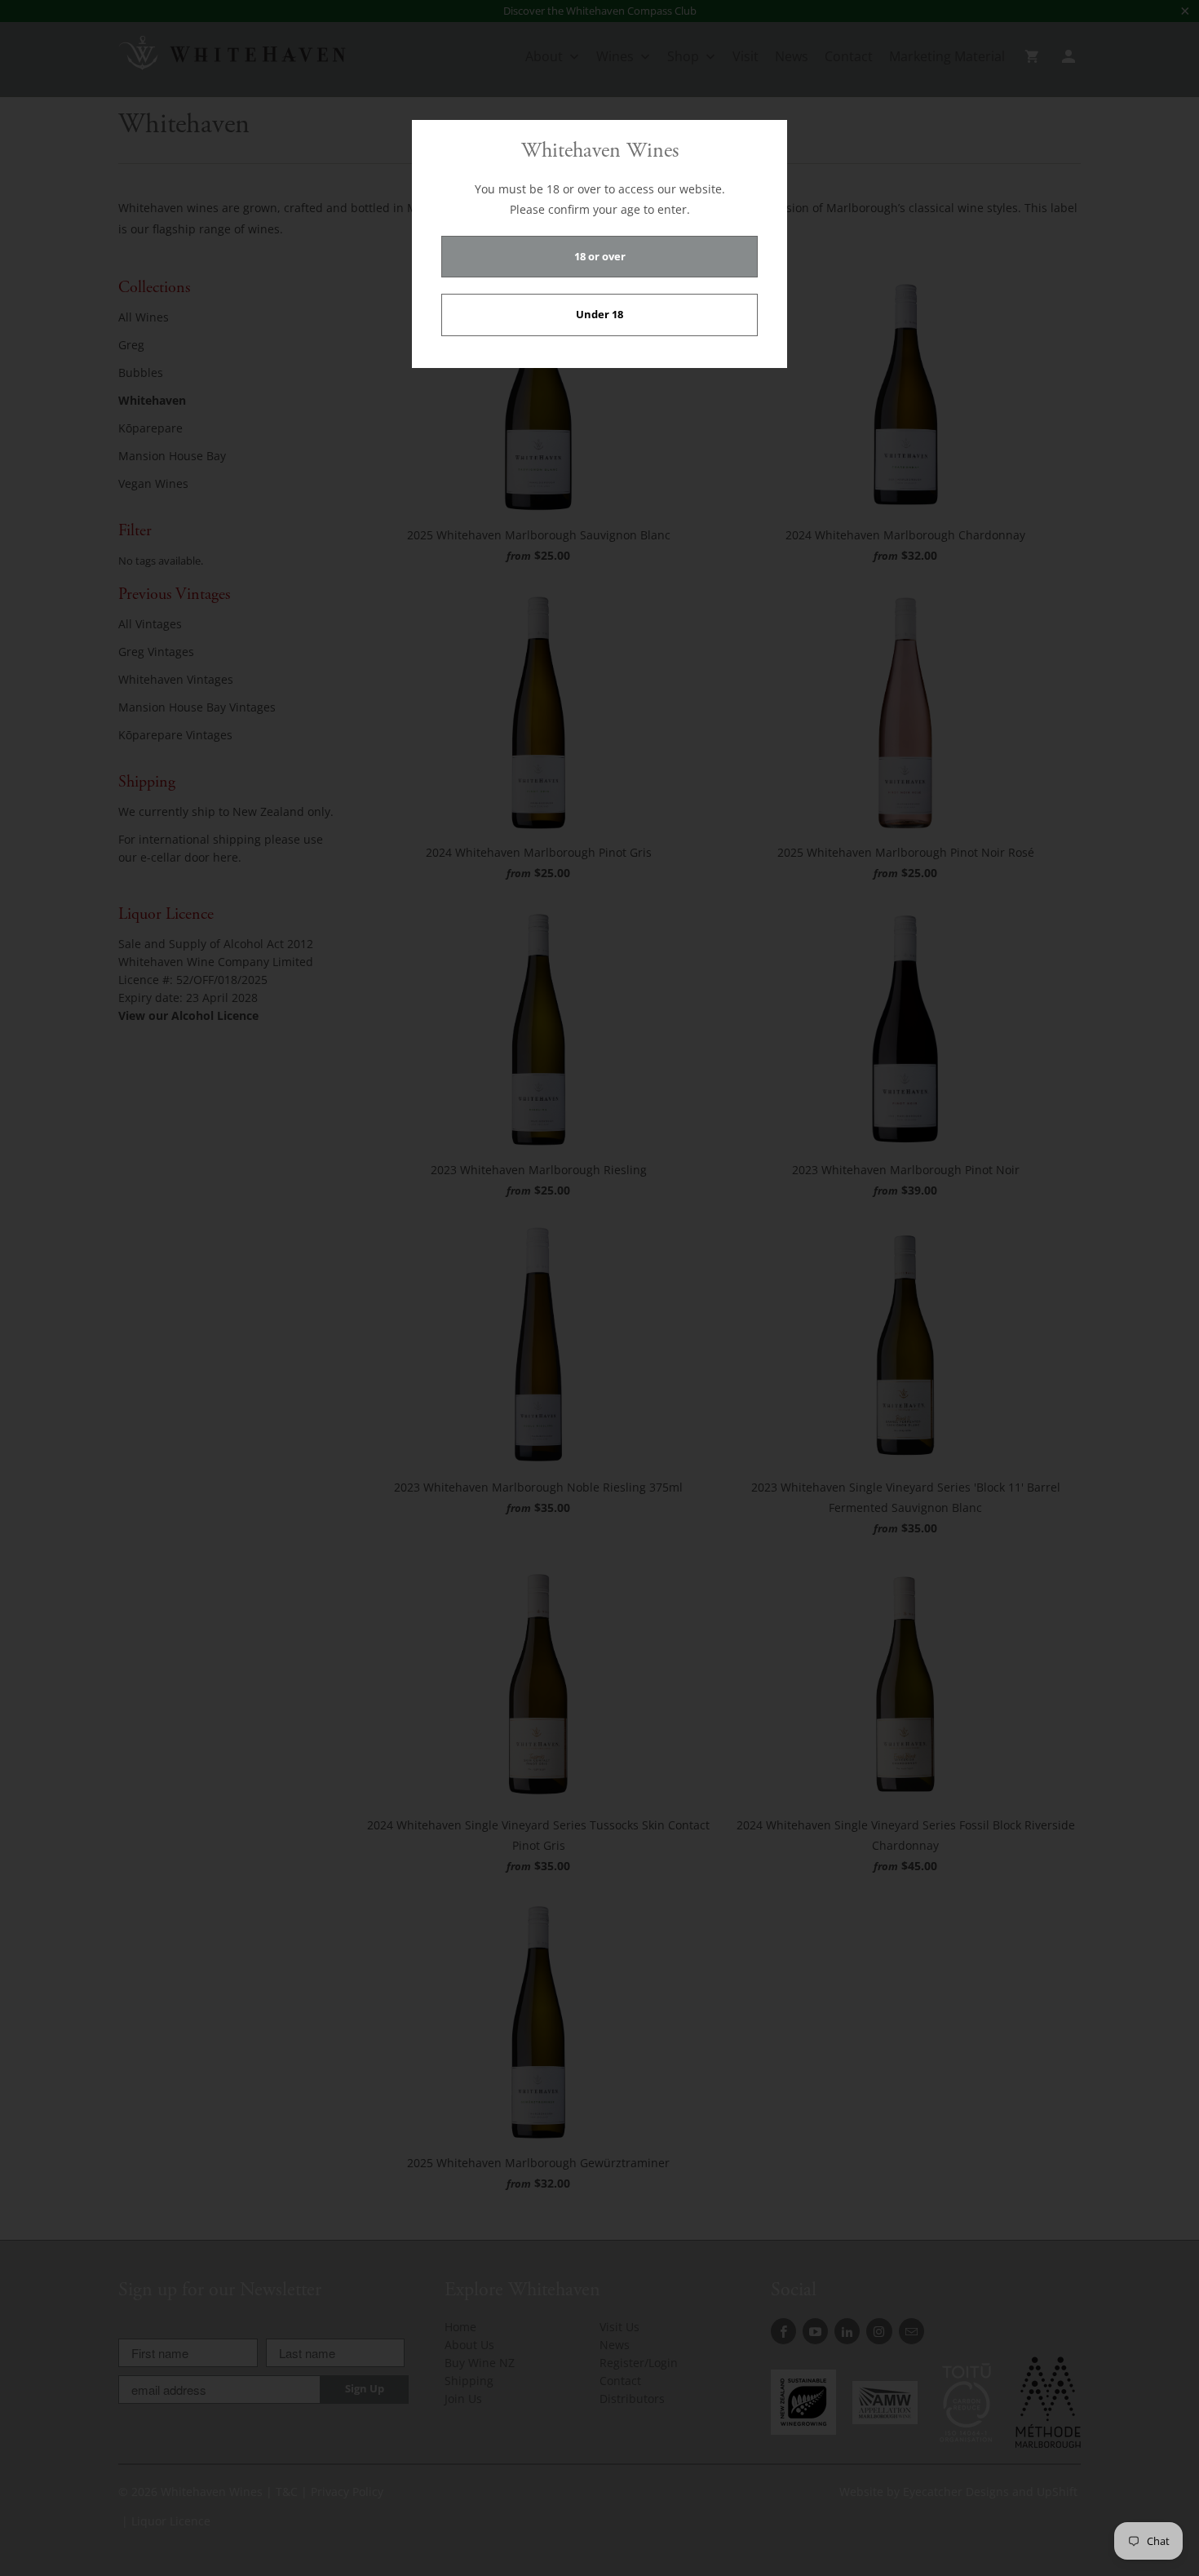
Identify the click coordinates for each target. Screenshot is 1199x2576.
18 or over (600, 256)
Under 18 (599, 314)
